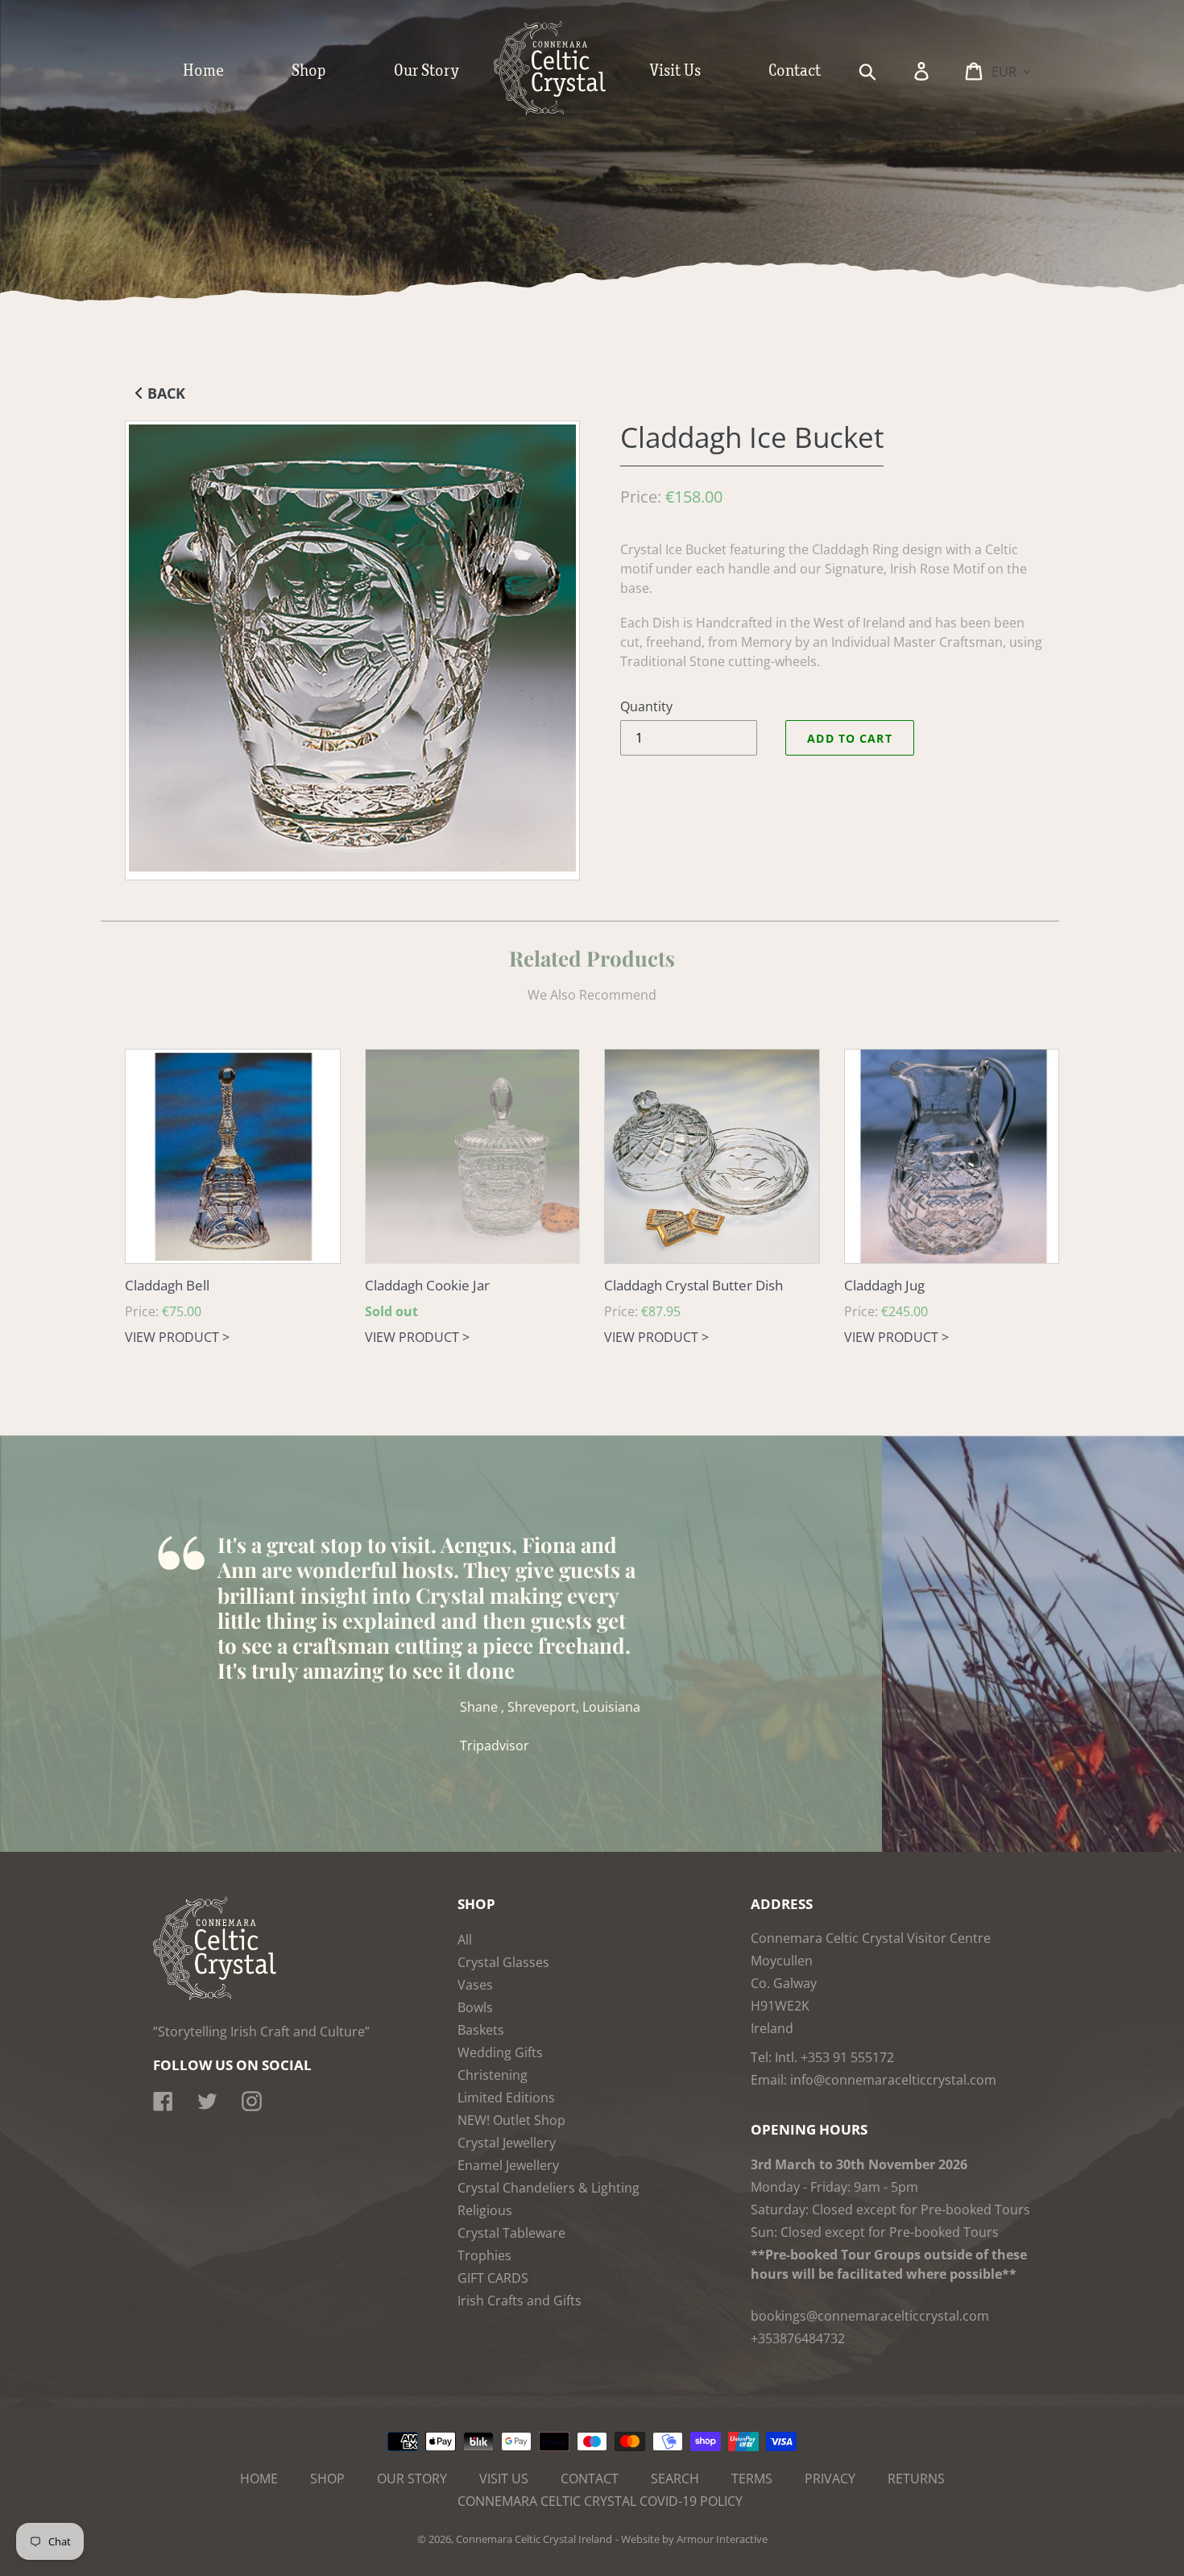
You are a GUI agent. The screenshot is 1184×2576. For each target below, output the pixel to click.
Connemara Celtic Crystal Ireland (534, 2539)
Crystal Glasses (503, 1962)
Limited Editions (506, 2098)
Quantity (646, 706)
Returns (916, 2479)
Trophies (484, 2255)
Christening (493, 2075)
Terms (752, 2479)
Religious (485, 2210)
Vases (475, 1985)
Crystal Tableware (511, 2233)
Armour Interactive (722, 2539)
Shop (327, 2479)
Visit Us (504, 2479)
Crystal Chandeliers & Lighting (549, 2188)
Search (675, 2479)
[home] (566, 111)
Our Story (412, 2479)
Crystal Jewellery (507, 2143)
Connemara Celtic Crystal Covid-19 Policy (600, 2501)
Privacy (830, 2479)
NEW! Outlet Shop (511, 2120)
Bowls (475, 2007)
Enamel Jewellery (508, 2165)
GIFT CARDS (493, 2278)
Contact (590, 2479)
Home (259, 2479)
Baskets (481, 2030)
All (465, 1940)
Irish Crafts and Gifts (520, 2301)
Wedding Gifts (500, 2052)
